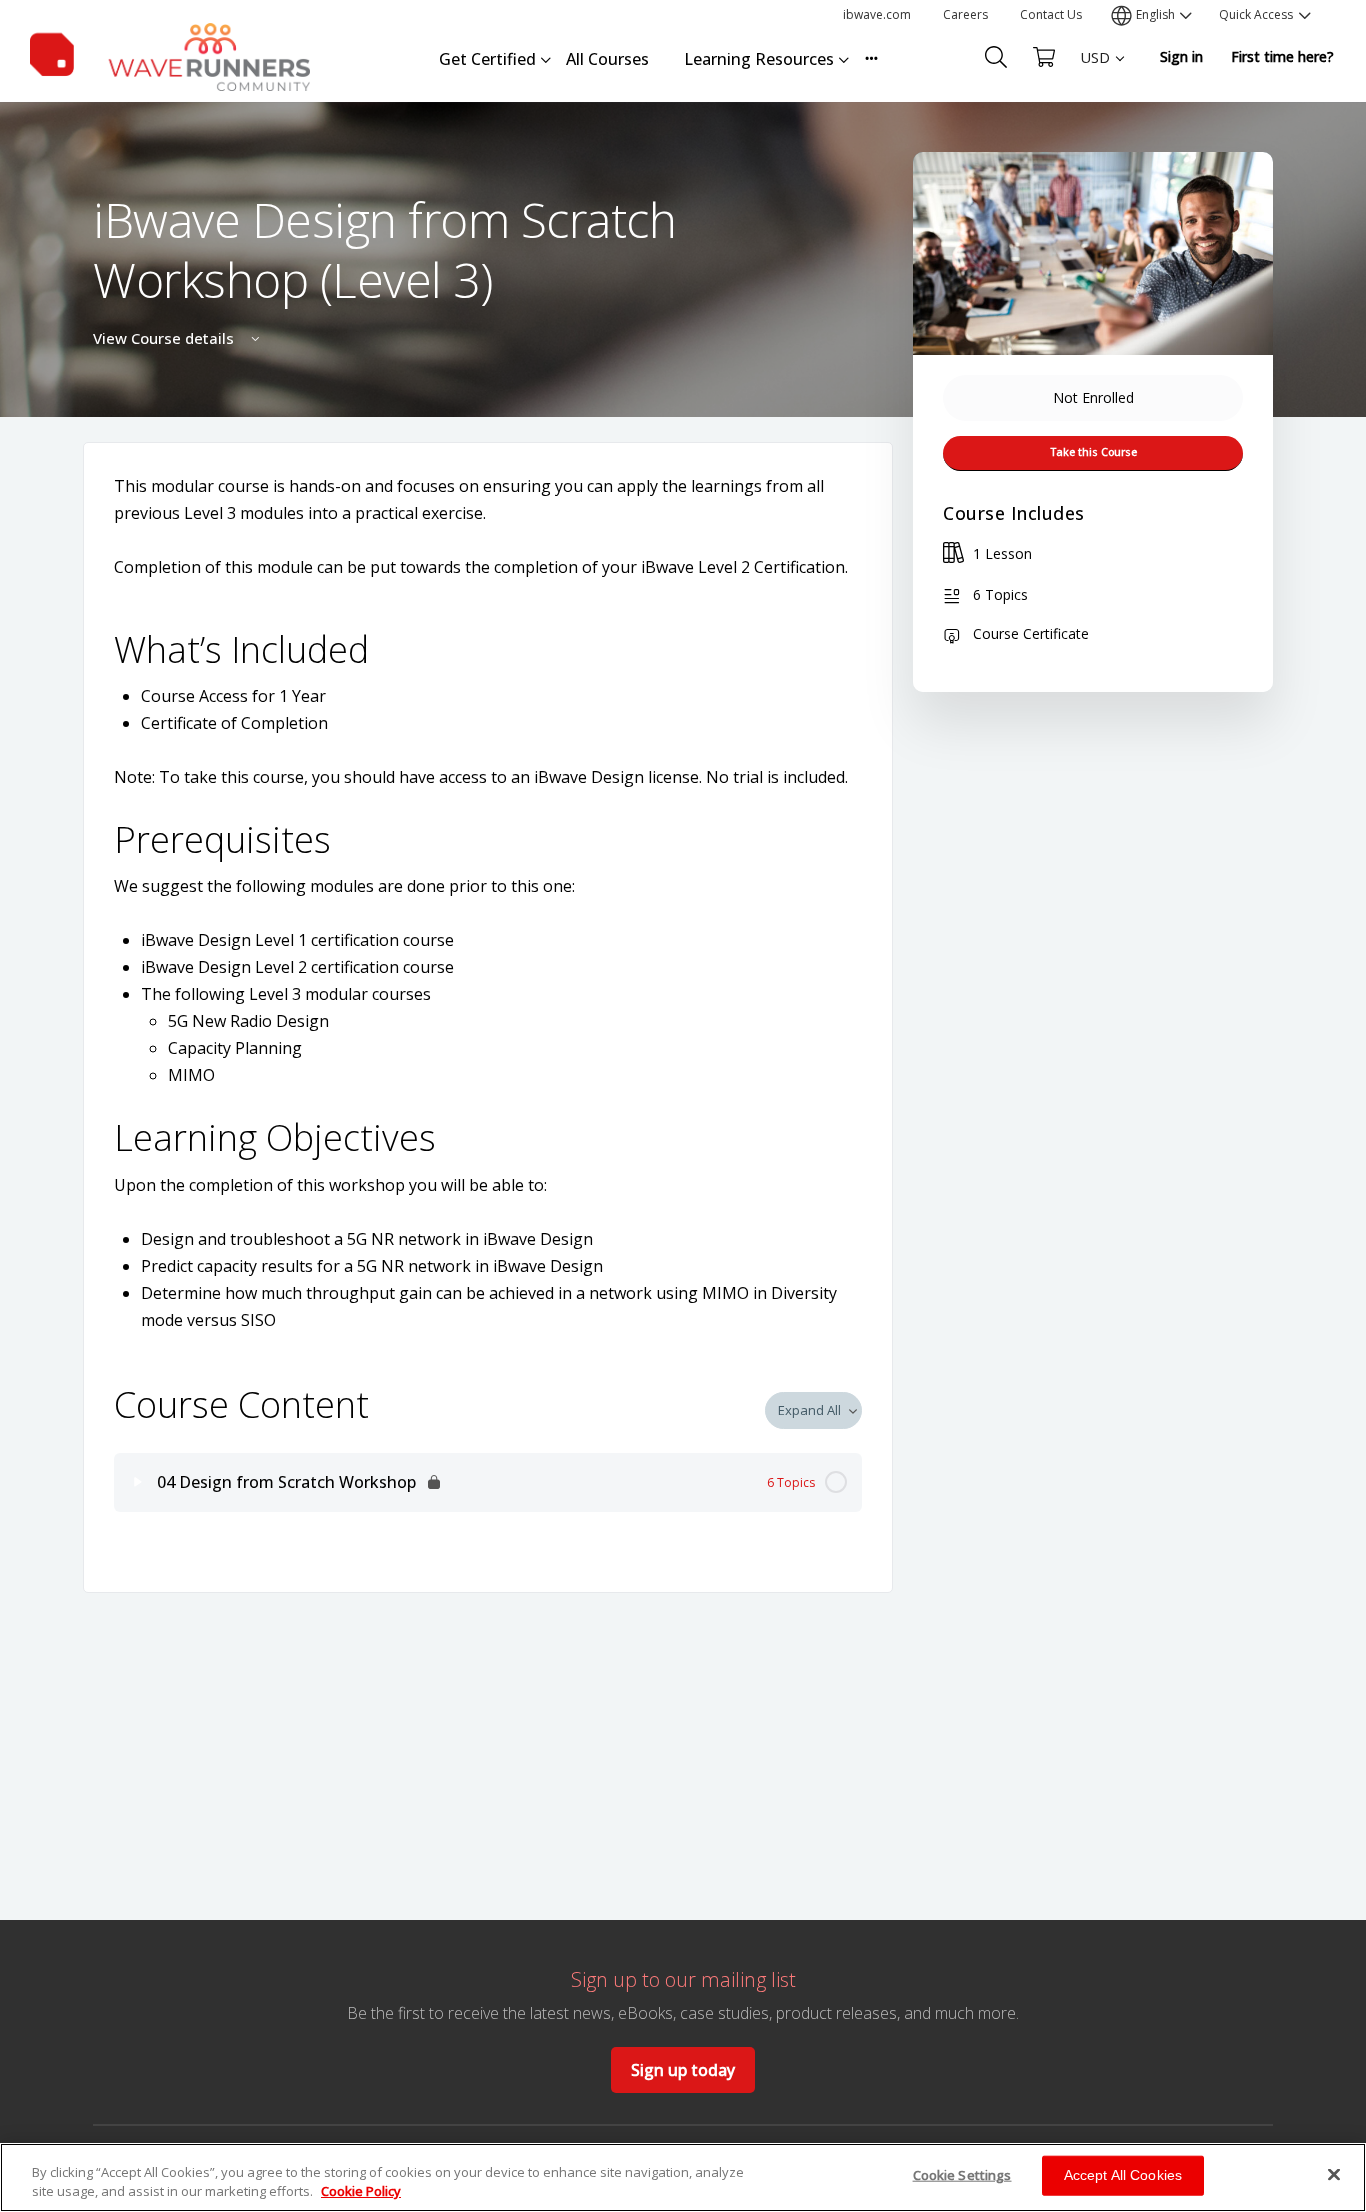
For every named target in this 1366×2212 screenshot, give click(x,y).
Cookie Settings (962, 2175)
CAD (1094, 130)
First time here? (1282, 56)
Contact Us (1051, 14)
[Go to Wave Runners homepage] (170, 53)
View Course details (165, 338)
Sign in (1181, 56)
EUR (1095, 95)
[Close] (1334, 2175)
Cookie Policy (361, 2191)
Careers (965, 14)
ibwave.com (877, 14)
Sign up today (683, 2070)
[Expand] (138, 1482)
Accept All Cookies (1123, 2175)
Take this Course (1093, 452)
